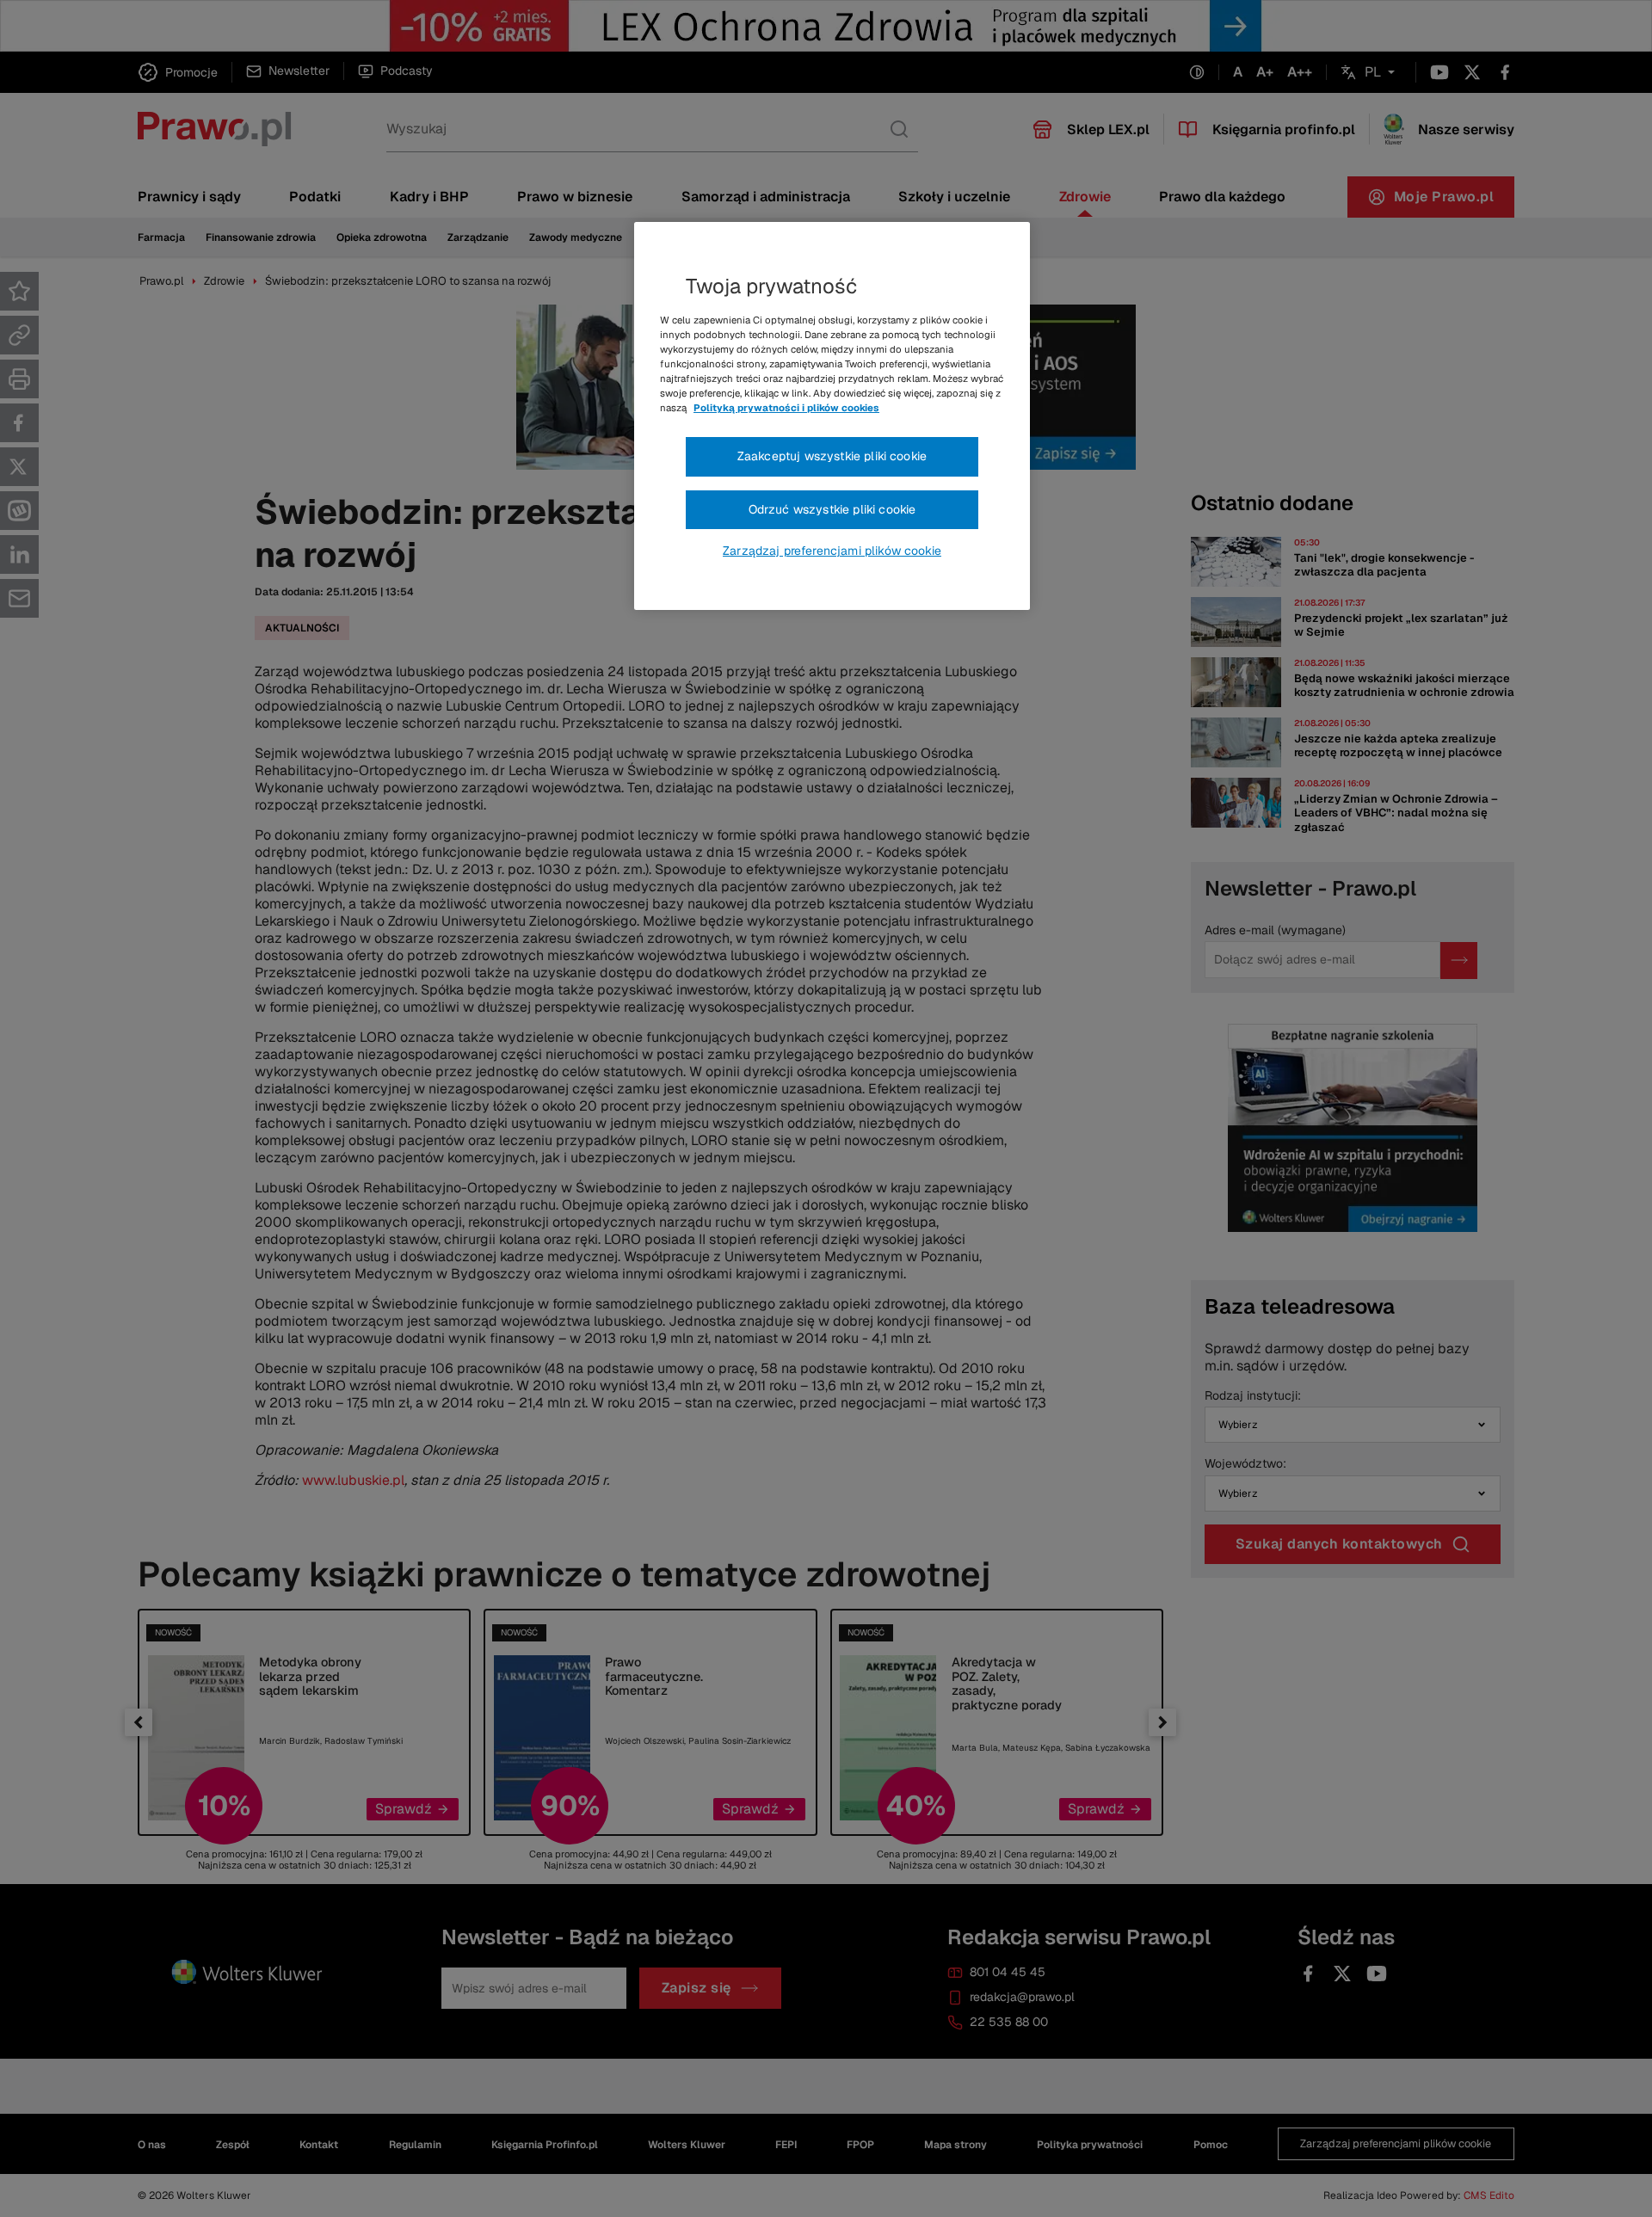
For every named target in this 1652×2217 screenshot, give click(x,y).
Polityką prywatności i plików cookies (786, 408)
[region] (832, 416)
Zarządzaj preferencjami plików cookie (832, 551)
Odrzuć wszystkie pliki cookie (832, 509)
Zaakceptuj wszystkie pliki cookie (832, 456)
